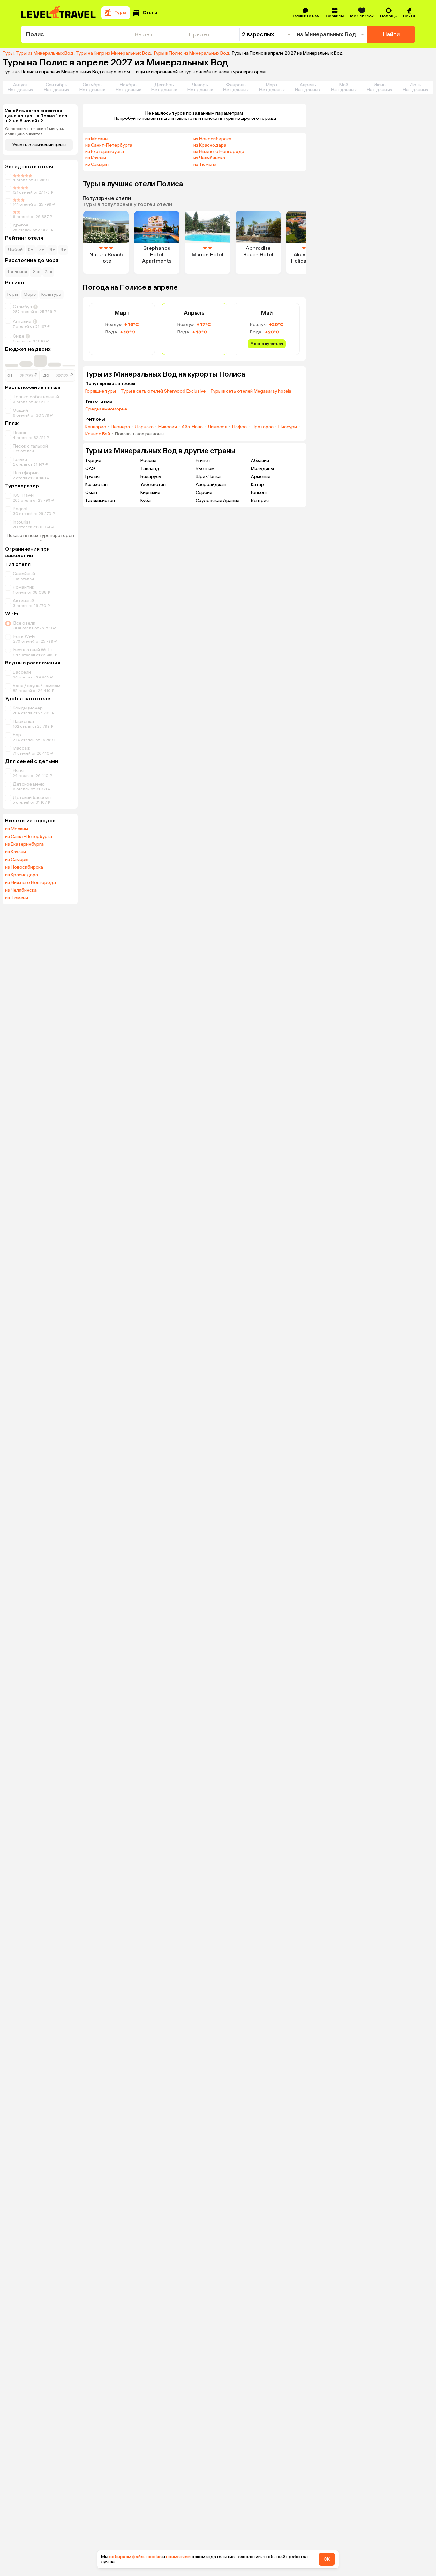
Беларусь (151, 476)
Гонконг (259, 492)
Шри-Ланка (208, 476)
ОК (327, 2559)
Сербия (204, 492)
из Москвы (17, 829)
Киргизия (150, 492)
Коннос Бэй (98, 434)
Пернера (120, 427)
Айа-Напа (192, 427)
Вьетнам (205, 468)
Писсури (288, 427)
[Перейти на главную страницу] (59, 13)
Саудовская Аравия (218, 500)
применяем (178, 2557)
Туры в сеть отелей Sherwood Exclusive (163, 391)
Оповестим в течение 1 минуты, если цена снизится (34, 131)
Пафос (239, 427)
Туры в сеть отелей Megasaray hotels (251, 391)
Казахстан (96, 484)
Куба (146, 500)
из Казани (15, 852)
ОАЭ (90, 468)
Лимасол (217, 427)
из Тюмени (17, 898)
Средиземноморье (106, 409)
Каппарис (96, 427)
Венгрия (260, 500)
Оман (91, 492)
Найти (391, 34)
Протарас (263, 427)
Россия (148, 460)
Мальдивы (262, 468)
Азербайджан (211, 484)
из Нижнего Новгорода (30, 883)
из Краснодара (22, 875)
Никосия (168, 427)
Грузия (92, 476)
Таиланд (150, 468)
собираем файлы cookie (135, 2557)
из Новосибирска (24, 867)
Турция (93, 460)
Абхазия (260, 460)
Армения (261, 476)
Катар (257, 484)
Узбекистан (153, 484)
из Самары (17, 860)
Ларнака (144, 427)
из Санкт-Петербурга (29, 837)
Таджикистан (100, 500)
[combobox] (76, 34)
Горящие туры (101, 391)
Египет (203, 460)
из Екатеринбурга (24, 844)
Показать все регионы (139, 434)
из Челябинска (21, 890)
